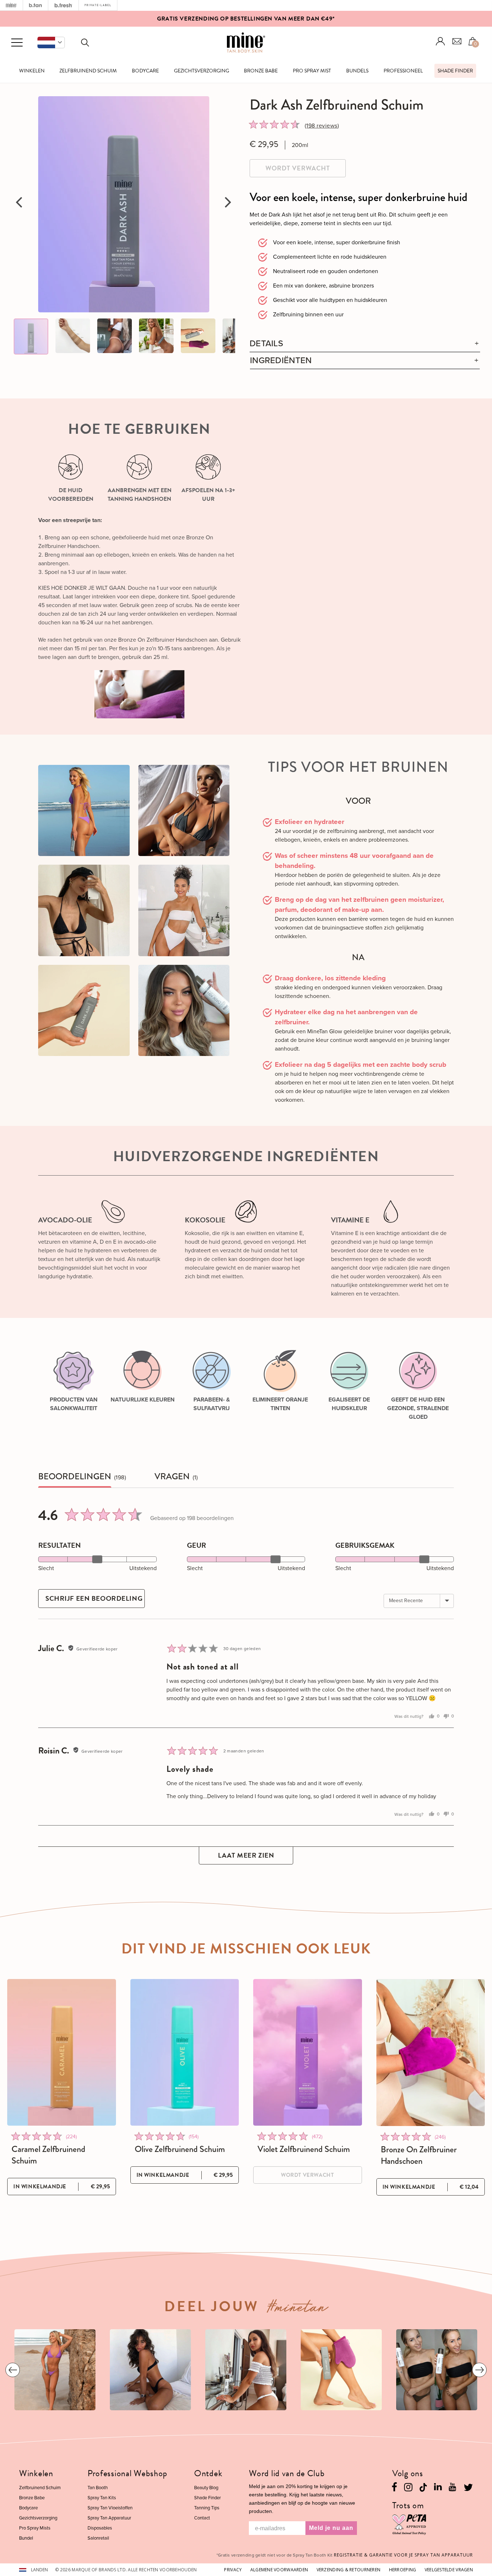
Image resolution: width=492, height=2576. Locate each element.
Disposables (100, 2528)
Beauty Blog (206, 2488)
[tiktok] (423, 2486)
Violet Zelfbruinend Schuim (304, 2149)
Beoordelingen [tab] (75, 1477)
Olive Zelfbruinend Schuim (180, 2149)
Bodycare (145, 71)
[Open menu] (17, 43)
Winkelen (32, 71)
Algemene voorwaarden (279, 2570)
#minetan (298, 2309)
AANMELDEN (299, 20)
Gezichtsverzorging (202, 71)
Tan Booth (98, 2488)
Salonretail (98, 2538)
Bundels (357, 71)
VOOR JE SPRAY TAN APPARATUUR (403, 2555)
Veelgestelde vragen (449, 2570)
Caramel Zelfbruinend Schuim (48, 2155)
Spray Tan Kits (102, 2498)
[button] (51, 43)
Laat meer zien (246, 1855)
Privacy (233, 2570)
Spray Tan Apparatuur (109, 2518)
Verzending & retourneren (349, 2570)
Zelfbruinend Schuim (88, 71)
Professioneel (403, 71)
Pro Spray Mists (35, 2528)
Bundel (26, 2538)
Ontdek (208, 2473)
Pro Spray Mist (312, 71)
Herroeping (403, 2570)
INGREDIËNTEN (281, 360)
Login (440, 41)
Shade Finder (455, 71)
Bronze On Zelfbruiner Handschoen (419, 2155)
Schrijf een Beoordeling (94, 1598)
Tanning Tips (207, 2508)
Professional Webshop (128, 2473)
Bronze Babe (261, 71)
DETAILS (266, 344)
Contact (202, 2518)
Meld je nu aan (331, 2528)
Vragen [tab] (172, 1477)
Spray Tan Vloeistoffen (110, 2508)
